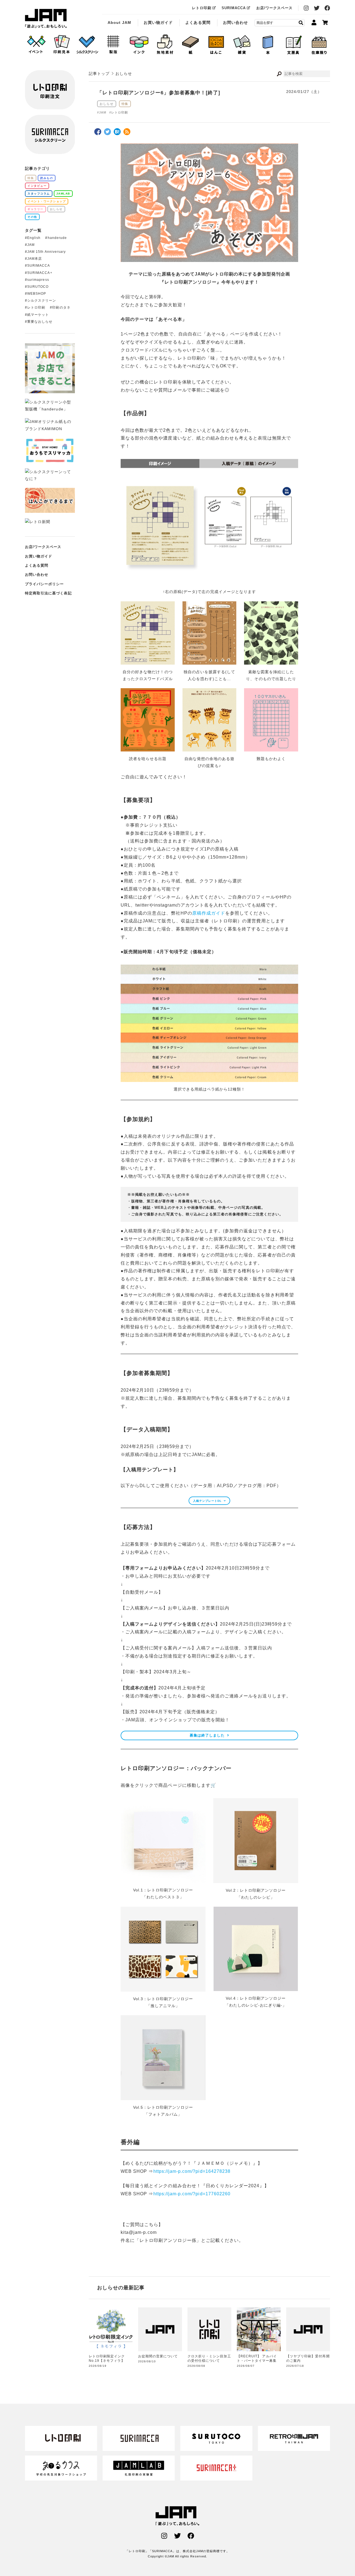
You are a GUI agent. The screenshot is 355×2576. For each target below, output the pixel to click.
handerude (57, 238)
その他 (32, 217)
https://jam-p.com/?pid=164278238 (192, 2171)
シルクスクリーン (42, 301)
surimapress (38, 280)
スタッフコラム (39, 194)
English (34, 238)
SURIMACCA (234, 8)
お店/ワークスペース (275, 8)
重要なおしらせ (40, 322)
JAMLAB (63, 194)
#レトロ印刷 (119, 112)
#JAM (102, 112)
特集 (125, 104)
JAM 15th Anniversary (46, 252)
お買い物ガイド (158, 22)
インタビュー (37, 186)
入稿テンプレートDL (207, 1501)
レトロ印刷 (202, 8)
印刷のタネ (61, 307)
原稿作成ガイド (209, 913)
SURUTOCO (38, 287)
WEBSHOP (37, 294)
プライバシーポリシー (45, 584)
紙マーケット (38, 315)
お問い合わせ (235, 22)
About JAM (119, 22)
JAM (31, 245)
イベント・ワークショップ (47, 201)
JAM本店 (35, 259)
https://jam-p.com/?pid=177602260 (192, 2194)
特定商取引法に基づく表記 (48, 593)
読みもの (47, 178)
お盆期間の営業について (158, 2356)
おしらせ (107, 104)
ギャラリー (35, 209)
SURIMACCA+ (40, 273)
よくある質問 (198, 22)
